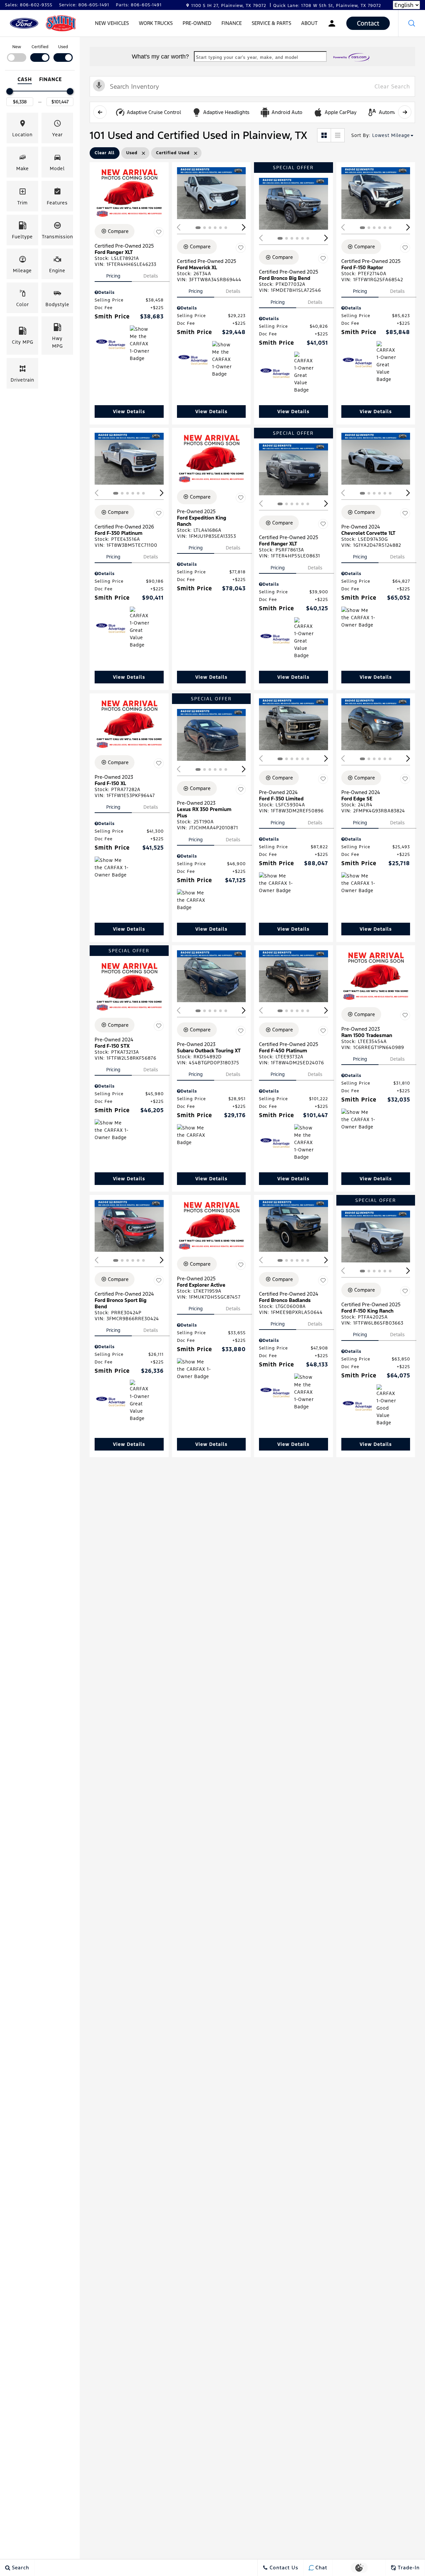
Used (63, 47)
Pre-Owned (197, 23)
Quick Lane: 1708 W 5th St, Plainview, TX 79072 (327, 6)
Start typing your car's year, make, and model (247, 57)
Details (151, 276)
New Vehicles (112, 23)
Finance (232, 23)
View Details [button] (129, 411)
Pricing (113, 276)
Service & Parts (271, 23)
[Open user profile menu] (332, 23)
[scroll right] (405, 112)
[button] (412, 23)
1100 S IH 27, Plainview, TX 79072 (229, 6)
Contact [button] (368, 23)
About (309, 23)
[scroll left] (100, 112)
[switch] (17, 53)
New (17, 47)
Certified (40, 47)
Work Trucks (156, 23)
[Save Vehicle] (159, 232)
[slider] (10, 91)
